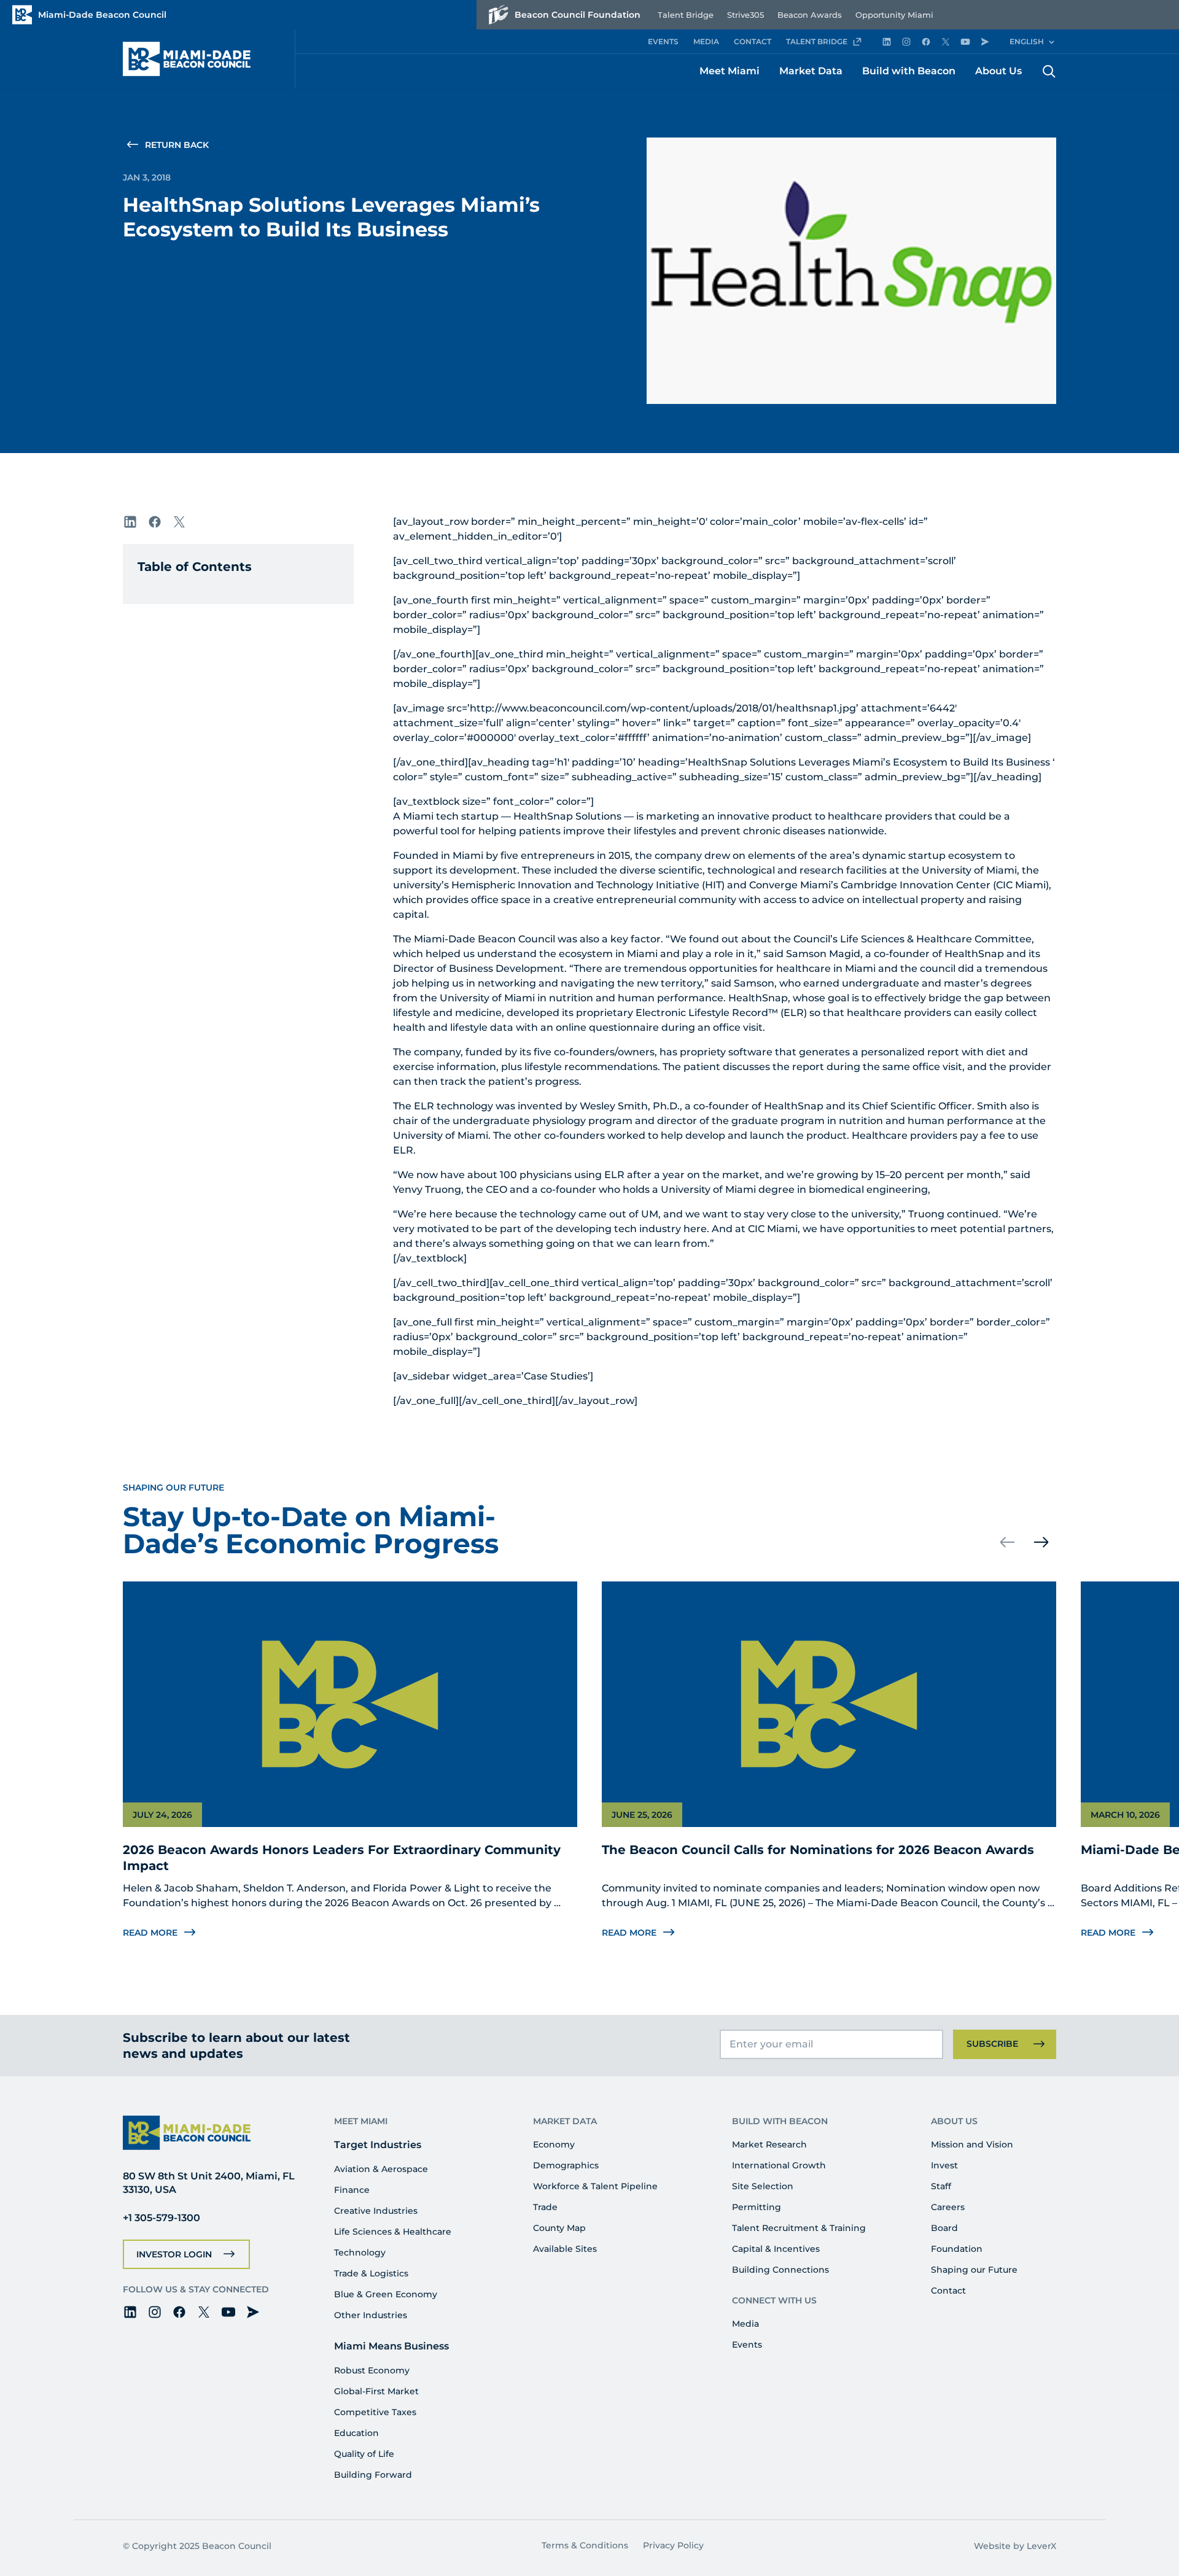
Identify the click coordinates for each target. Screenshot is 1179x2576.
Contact (948, 2291)
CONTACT (753, 41)
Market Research (769, 2144)
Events (747, 2345)
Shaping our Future (974, 2270)
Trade (545, 2207)
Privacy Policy (673, 2545)
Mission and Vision (972, 2144)
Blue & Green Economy (386, 2294)
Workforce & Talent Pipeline (595, 2186)
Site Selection (763, 2186)
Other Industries (371, 2315)
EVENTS (663, 41)
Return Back (177, 145)
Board (944, 2228)
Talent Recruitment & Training (799, 2228)
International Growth (779, 2165)
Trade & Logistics (371, 2273)
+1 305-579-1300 (161, 2218)
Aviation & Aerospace (381, 2169)
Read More (150, 1933)
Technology (360, 2252)
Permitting (757, 2207)
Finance (352, 2190)
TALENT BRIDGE (817, 41)
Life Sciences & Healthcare (393, 2232)
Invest (944, 2165)
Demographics (566, 2165)
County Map (559, 2228)
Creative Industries (376, 2211)
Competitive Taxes (375, 2412)
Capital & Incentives (776, 2249)
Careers (948, 2207)
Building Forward (373, 2475)
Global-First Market (376, 2391)
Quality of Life (364, 2454)
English (1027, 41)
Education (356, 2433)
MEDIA (706, 41)
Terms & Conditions (585, 2545)
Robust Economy (372, 2370)
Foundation (957, 2249)
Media (745, 2324)
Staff (941, 2186)
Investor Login (174, 2254)
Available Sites (565, 2249)
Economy (554, 2144)
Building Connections (780, 2270)
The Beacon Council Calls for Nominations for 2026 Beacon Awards (818, 1850)
